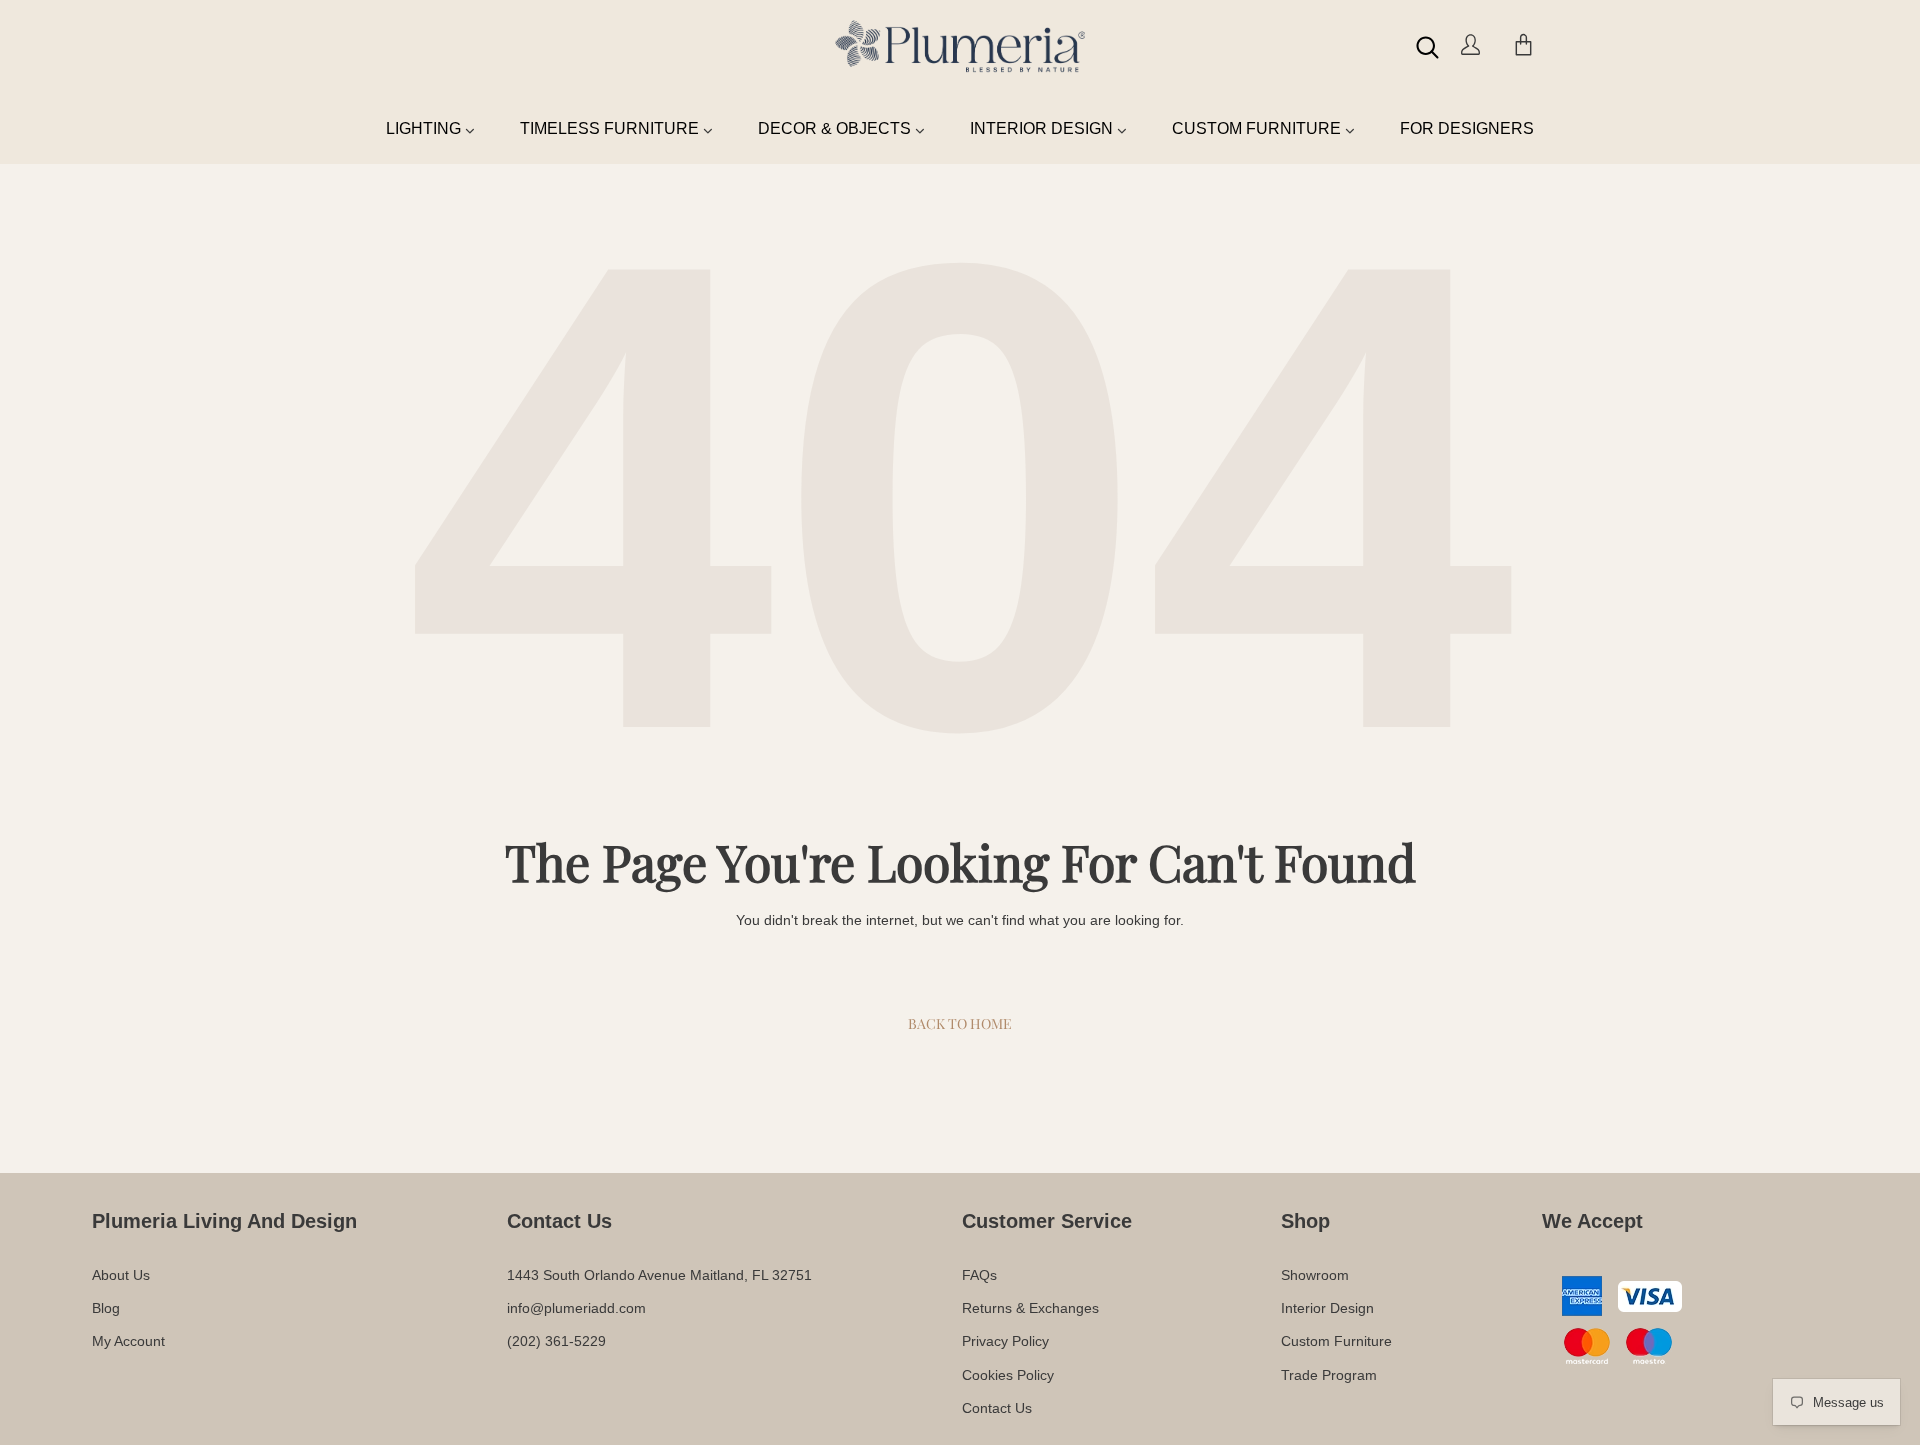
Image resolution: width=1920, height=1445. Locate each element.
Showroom (1315, 1275)
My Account (128, 1341)
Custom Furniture (1336, 1341)
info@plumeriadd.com (576, 1308)
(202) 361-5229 (556, 1341)
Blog (106, 1308)
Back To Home (960, 1023)
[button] (1427, 47)
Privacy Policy (1005, 1341)
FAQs (979, 1275)
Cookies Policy (1008, 1375)
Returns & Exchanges (1030, 1308)
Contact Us (997, 1408)
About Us (121, 1275)
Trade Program (1329, 1375)
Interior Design (1327, 1308)
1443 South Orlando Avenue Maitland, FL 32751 (659, 1275)
